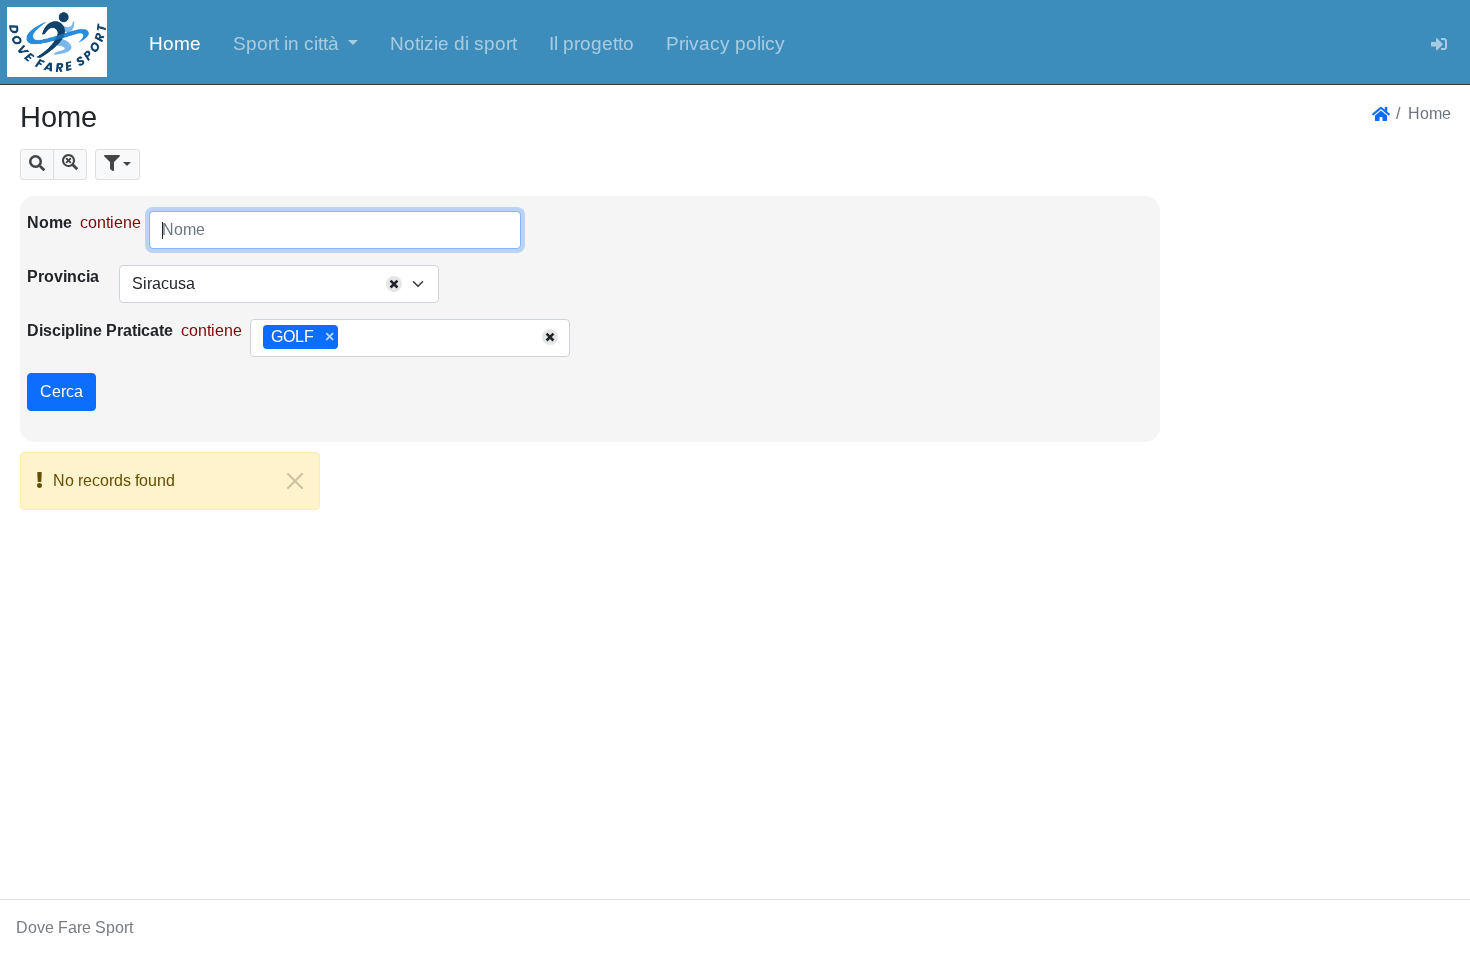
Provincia (63, 276)
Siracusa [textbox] (163, 283)
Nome (49, 222)
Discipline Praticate (100, 330)
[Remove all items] (394, 284)
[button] (296, 42)
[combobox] (279, 284)
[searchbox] (350, 338)
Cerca (61, 391)
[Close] (295, 481)
